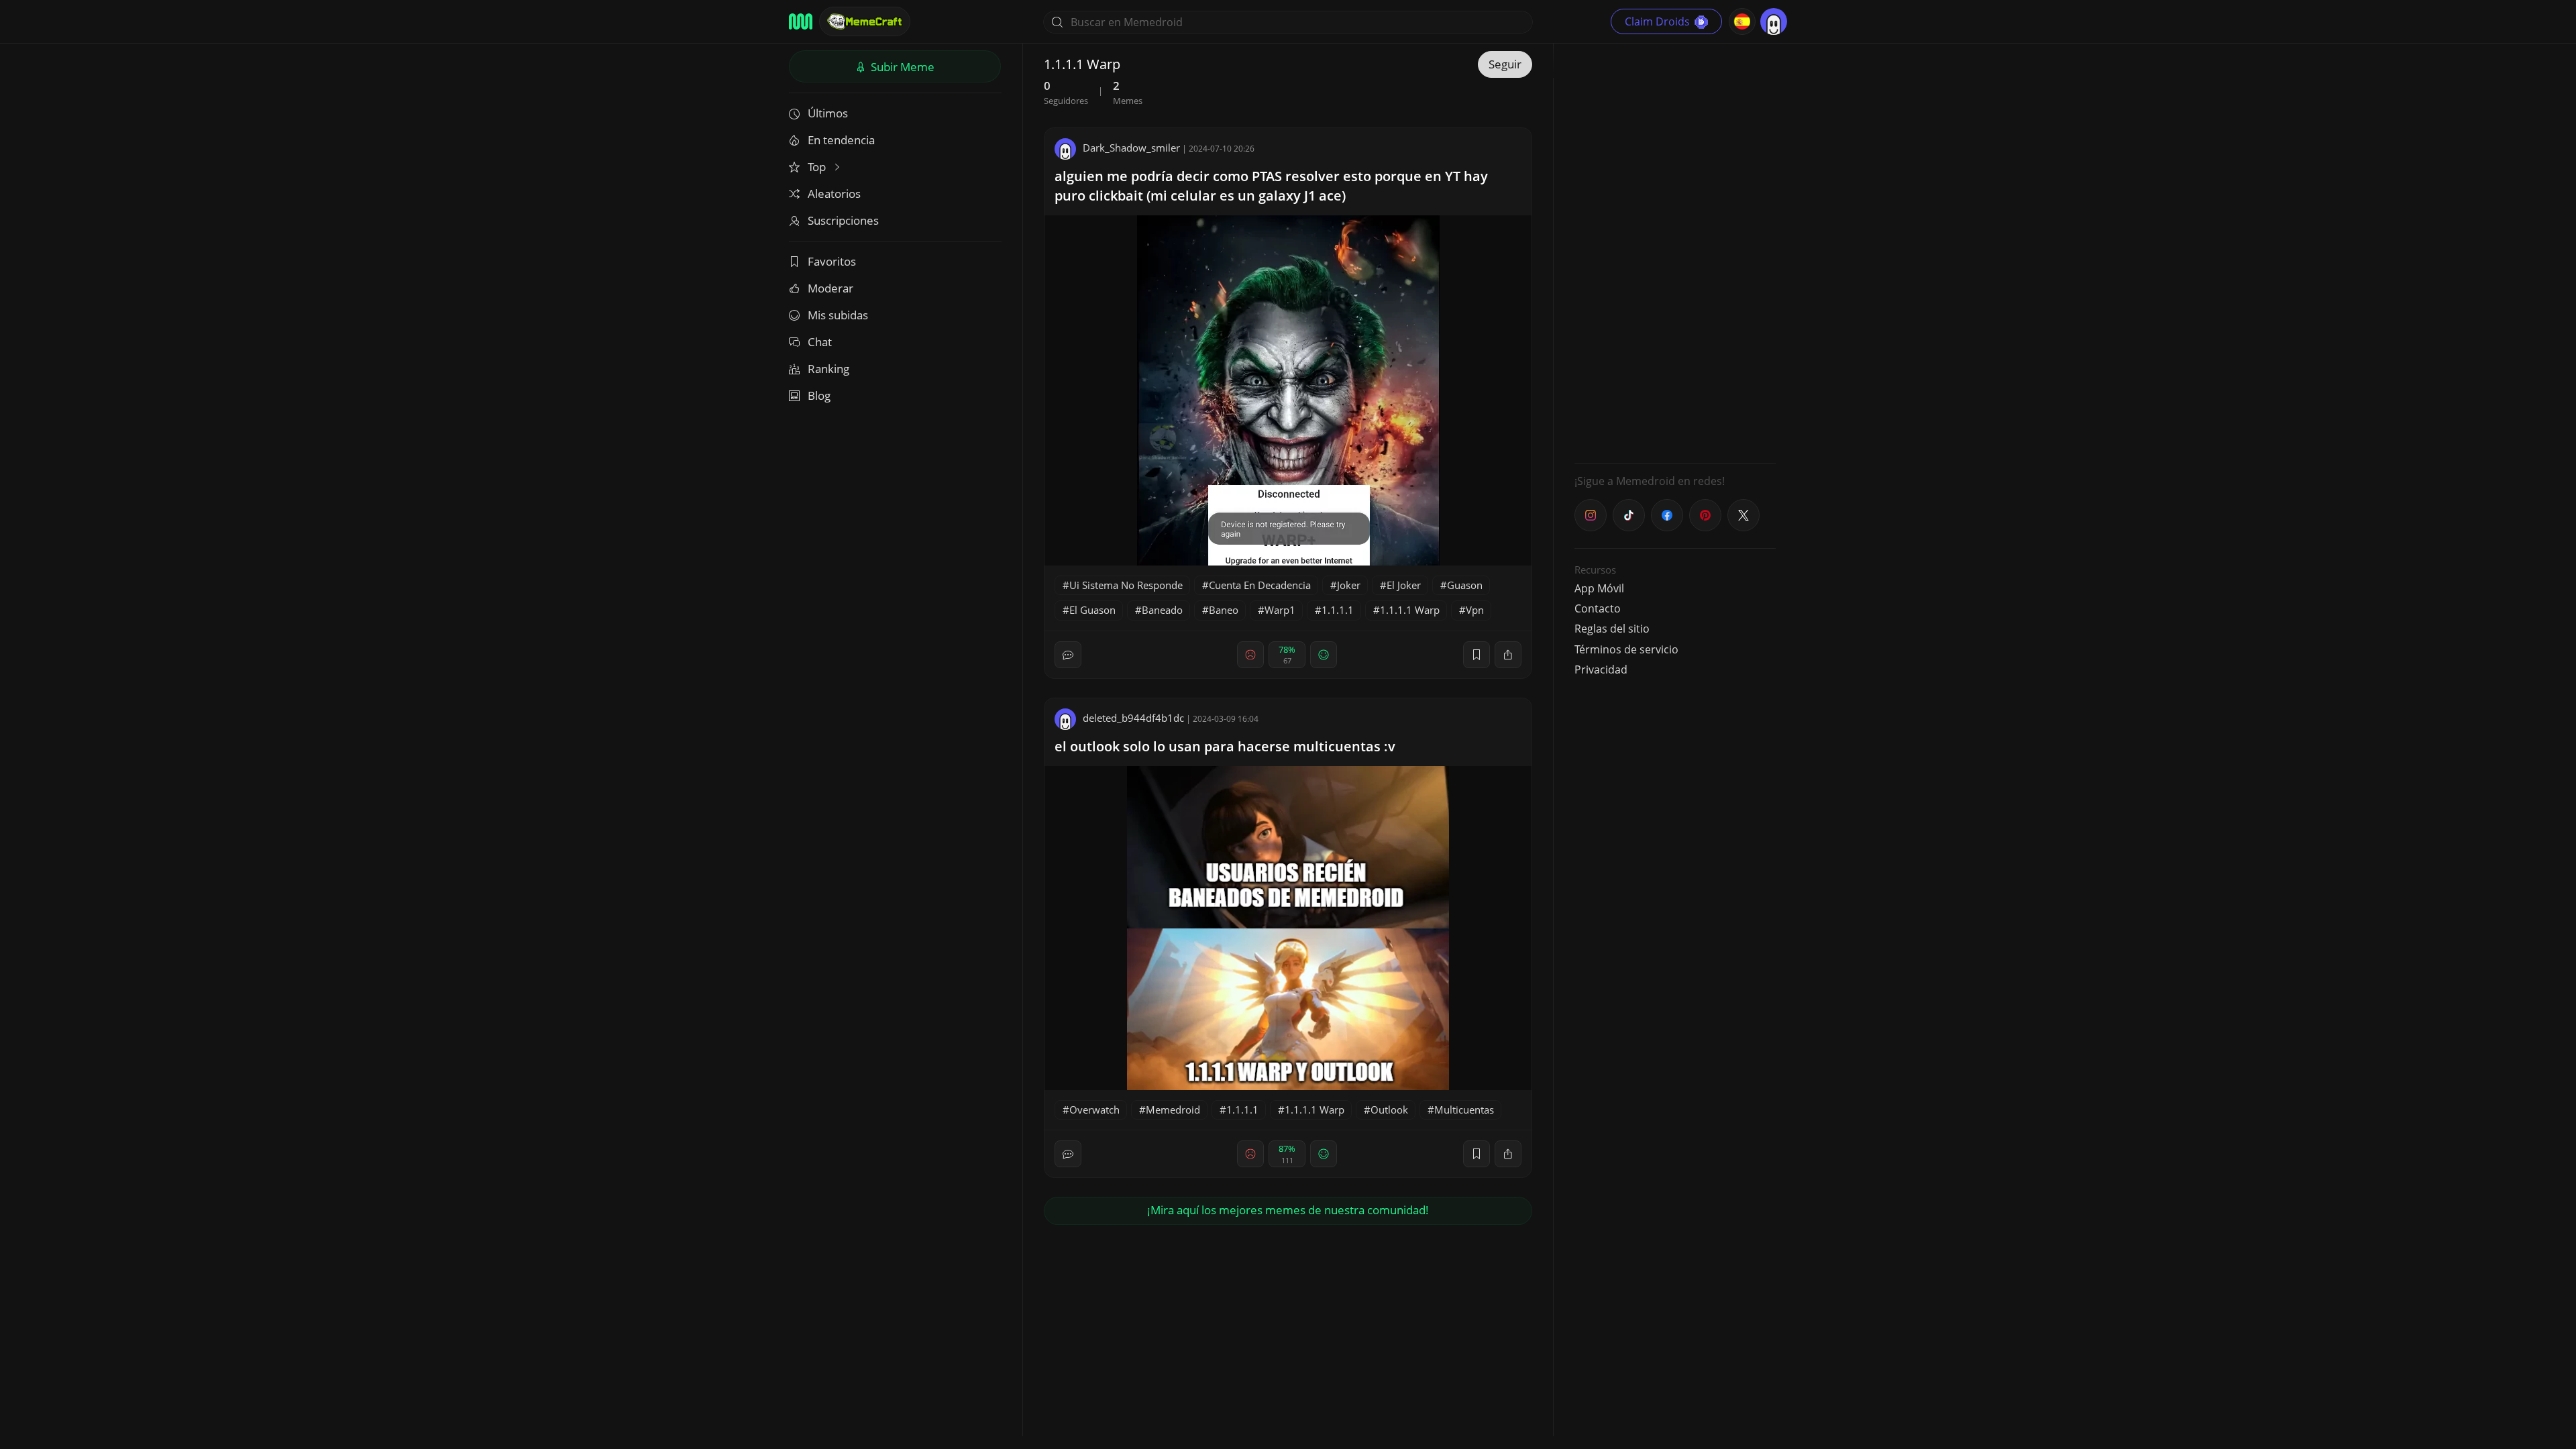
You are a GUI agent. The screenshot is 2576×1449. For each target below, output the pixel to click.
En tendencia (841, 140)
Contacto (1598, 608)
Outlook (1389, 1110)
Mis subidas (838, 315)
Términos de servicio (1626, 649)
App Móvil (1599, 588)
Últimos (828, 113)
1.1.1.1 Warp (1410, 610)
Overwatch (1094, 1110)
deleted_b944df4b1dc (1133, 718)
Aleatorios (834, 194)
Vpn (1475, 610)
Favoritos (832, 261)
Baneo (1224, 610)
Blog (819, 395)
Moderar (830, 288)
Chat (820, 342)
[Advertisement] (1675, 252)
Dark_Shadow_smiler (1131, 148)
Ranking (828, 369)
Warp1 (1280, 610)
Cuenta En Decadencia (1260, 585)
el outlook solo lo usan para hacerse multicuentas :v (1225, 746)
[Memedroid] (801, 21)
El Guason (1092, 610)
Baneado (1162, 610)
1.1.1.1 (1338, 610)
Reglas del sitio (1612, 629)
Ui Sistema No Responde (1126, 585)
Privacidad (1601, 669)
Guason (1465, 585)
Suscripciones (843, 220)
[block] (1508, 655)
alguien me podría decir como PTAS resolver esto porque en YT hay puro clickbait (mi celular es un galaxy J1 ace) (1271, 186)
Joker (1349, 585)
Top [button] (818, 167)
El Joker (1404, 585)
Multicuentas (1464, 1110)
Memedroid (1173, 1110)
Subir (901, 67)
